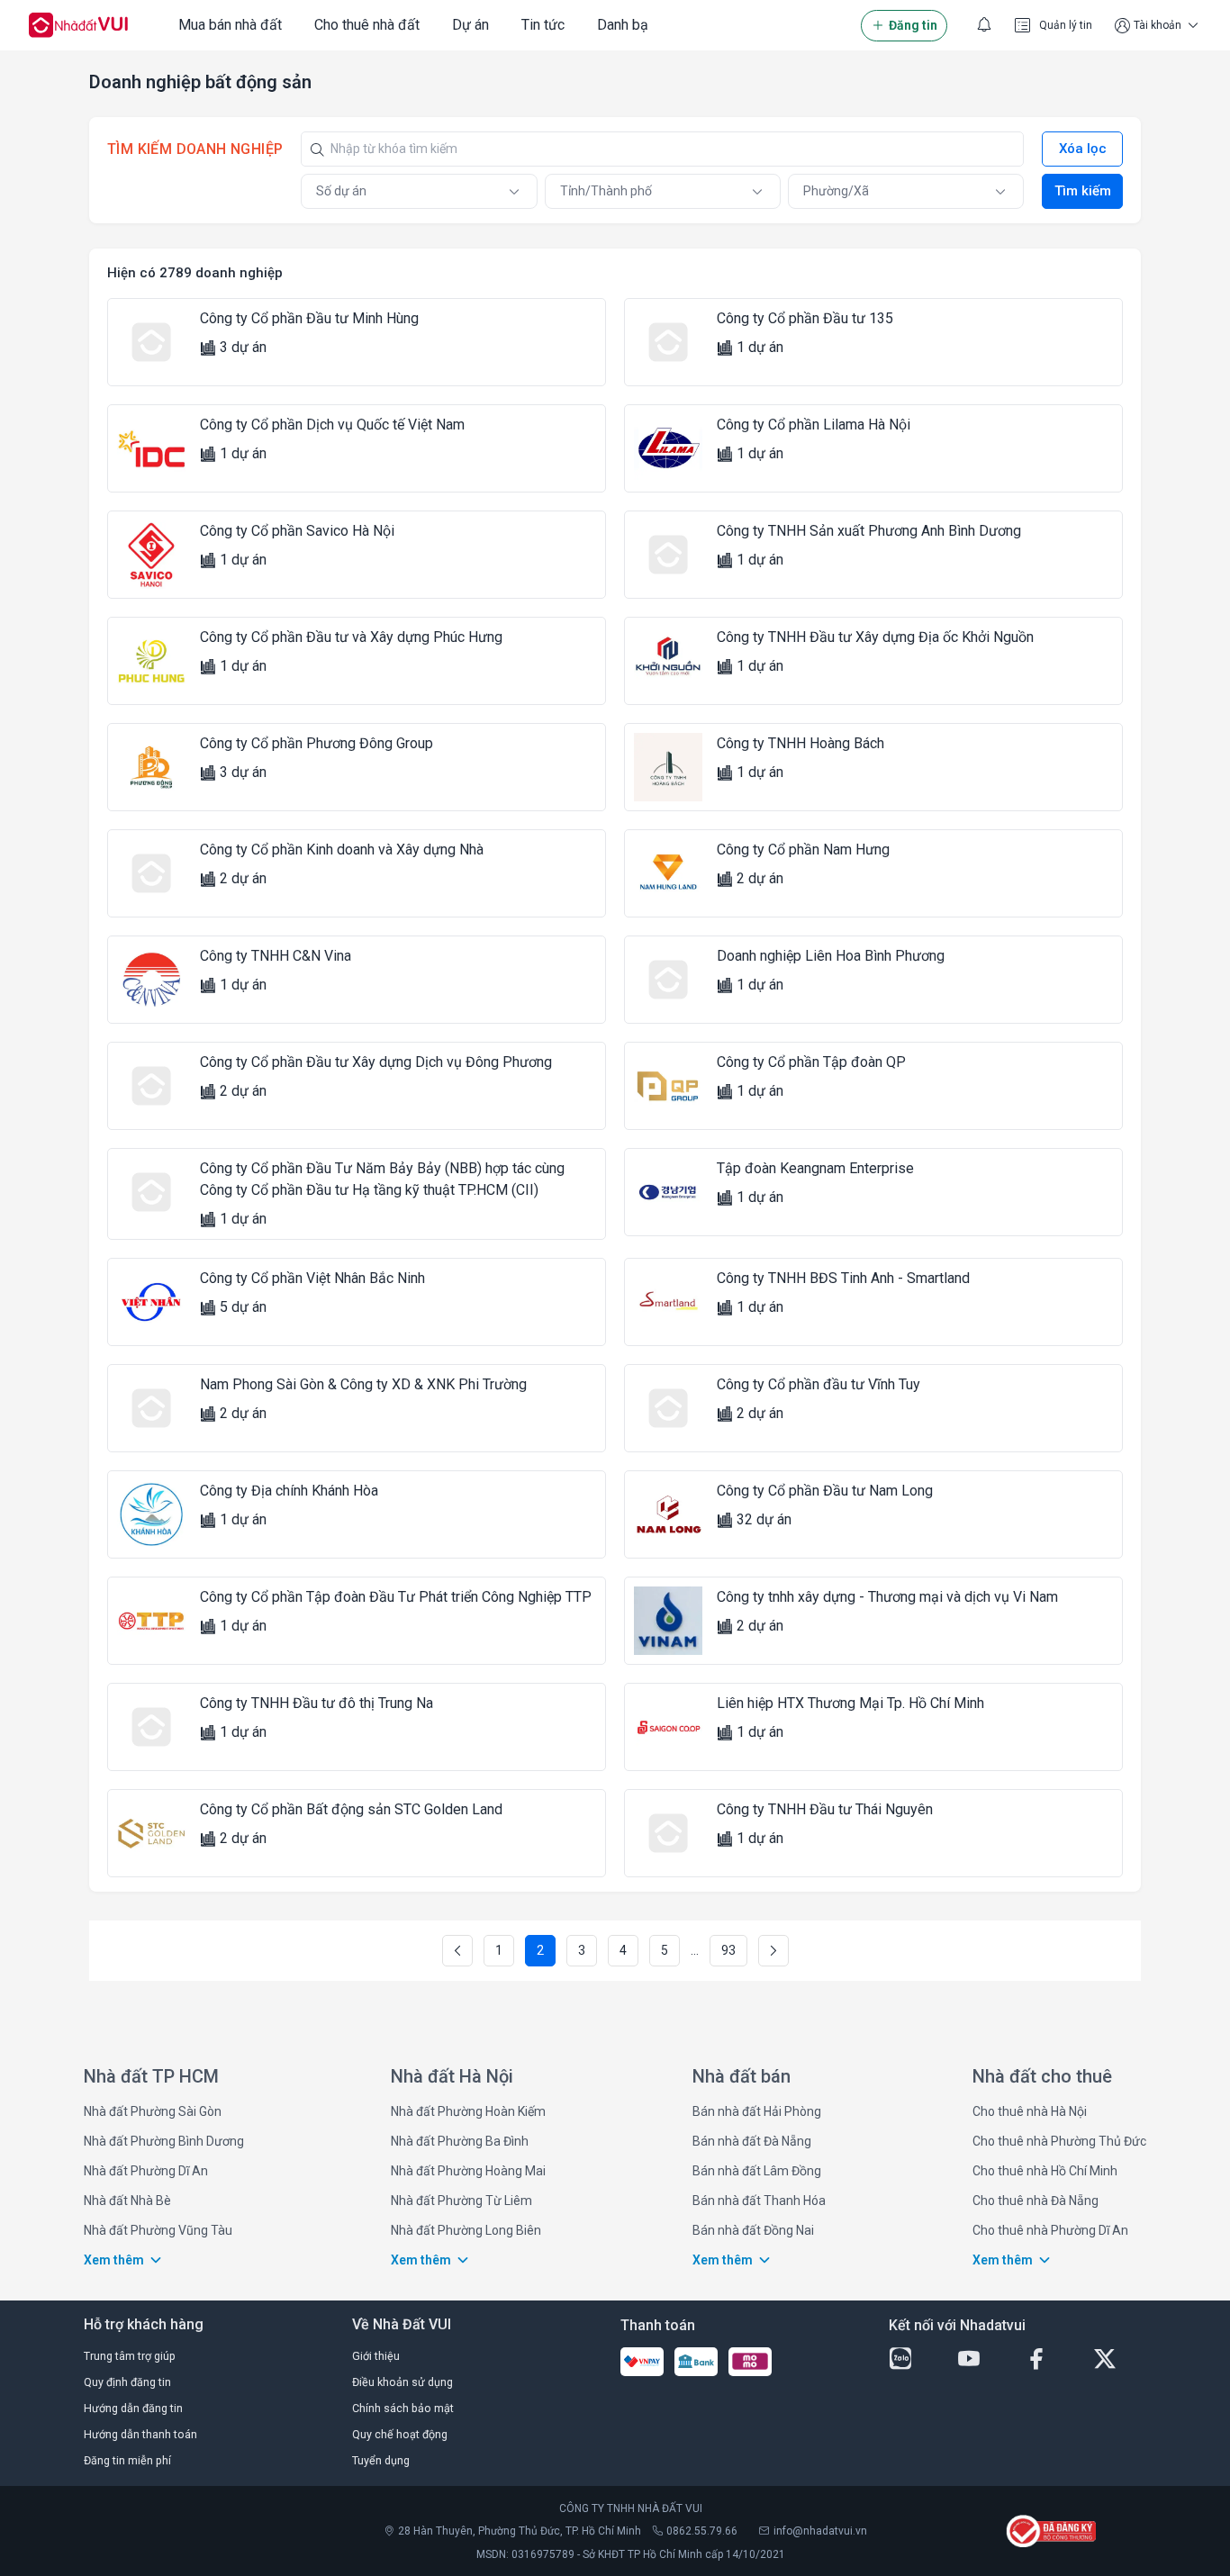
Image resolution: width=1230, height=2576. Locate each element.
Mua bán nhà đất (230, 25)
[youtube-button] (984, 2359)
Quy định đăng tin (127, 2382)
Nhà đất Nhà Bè (127, 2201)
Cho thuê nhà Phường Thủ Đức (1059, 2141)
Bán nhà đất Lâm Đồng (757, 2171)
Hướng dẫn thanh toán (140, 2434)
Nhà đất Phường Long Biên (466, 2230)
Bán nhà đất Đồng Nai (753, 2230)
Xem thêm (114, 2260)
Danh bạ (623, 25)
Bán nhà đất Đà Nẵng (752, 2141)
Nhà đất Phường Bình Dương (164, 2141)
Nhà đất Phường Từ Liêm (461, 2201)
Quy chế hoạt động (400, 2434)
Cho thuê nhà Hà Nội (1030, 2111)
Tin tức (543, 25)
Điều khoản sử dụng (402, 2382)
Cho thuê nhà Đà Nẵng (1036, 2201)
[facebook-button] (1052, 2359)
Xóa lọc (1083, 149)
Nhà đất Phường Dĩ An (146, 2171)
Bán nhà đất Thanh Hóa (759, 2201)
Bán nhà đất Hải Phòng (757, 2111)
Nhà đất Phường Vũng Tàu (158, 2230)
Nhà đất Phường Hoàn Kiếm (468, 2111)
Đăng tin (913, 25)
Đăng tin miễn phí (127, 2460)
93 (728, 1950)
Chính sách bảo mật (403, 2408)
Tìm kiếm (1083, 191)
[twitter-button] (1120, 2359)
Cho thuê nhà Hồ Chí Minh (1045, 2171)
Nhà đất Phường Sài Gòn (153, 2111)
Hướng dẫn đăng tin (133, 2408)
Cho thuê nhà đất (367, 25)
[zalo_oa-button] (916, 2359)
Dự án (470, 25)
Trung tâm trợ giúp (130, 2356)
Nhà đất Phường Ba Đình (460, 2141)
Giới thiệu (376, 2356)
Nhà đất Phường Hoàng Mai (468, 2171)
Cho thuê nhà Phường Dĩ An (1050, 2230)
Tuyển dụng (381, 2460)
